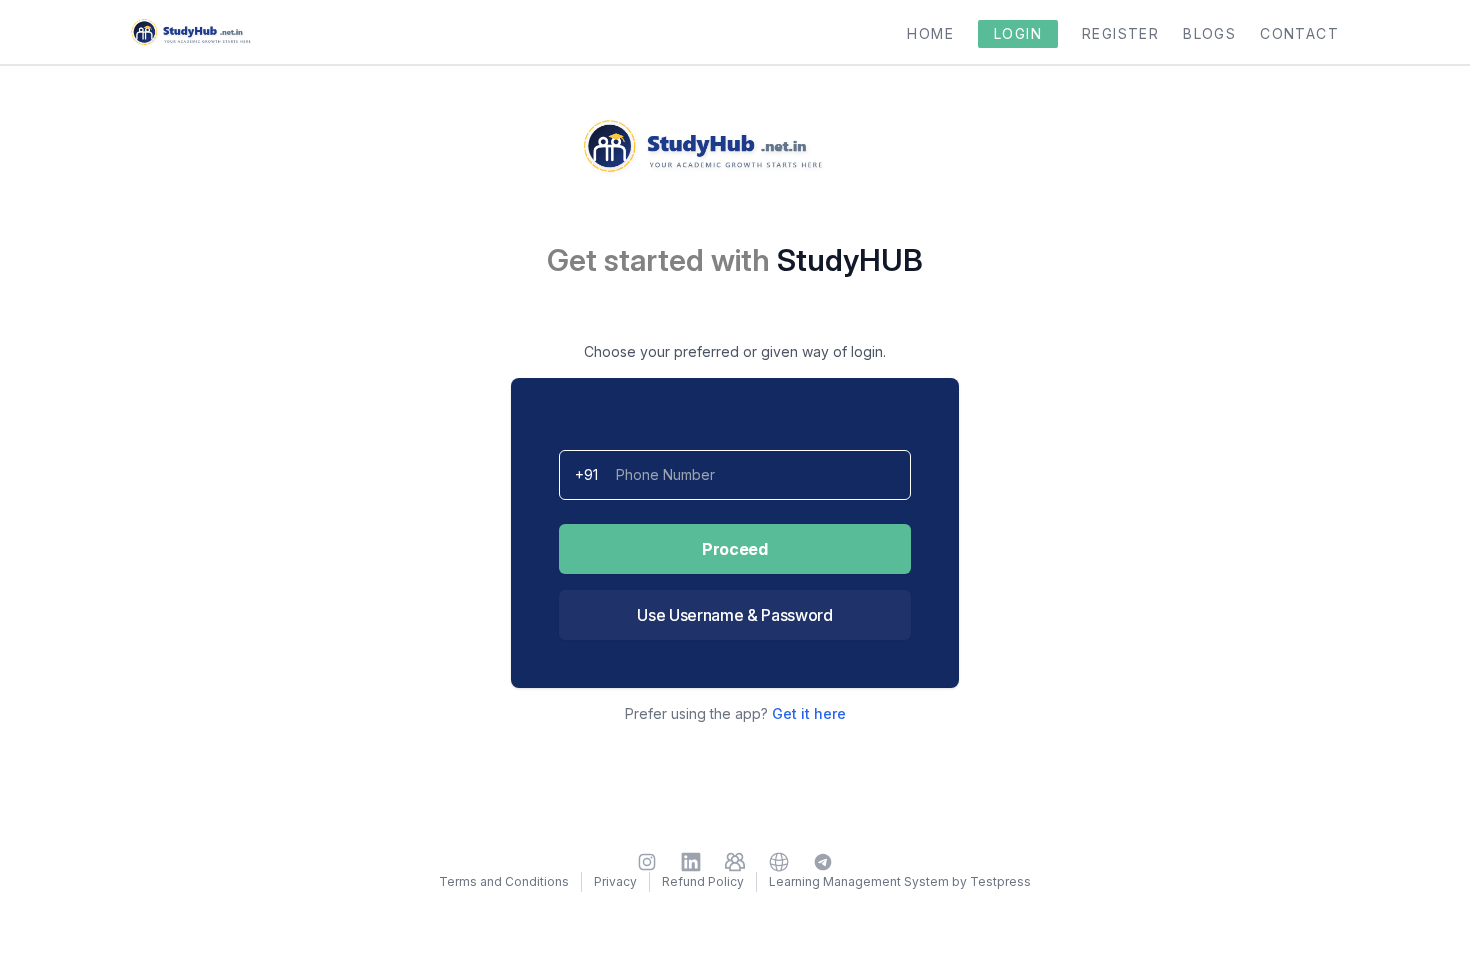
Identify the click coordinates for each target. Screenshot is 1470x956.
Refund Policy (703, 881)
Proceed (735, 549)
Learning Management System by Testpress (900, 881)
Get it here (809, 713)
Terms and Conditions (504, 881)
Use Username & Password (734, 615)
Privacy (615, 881)
